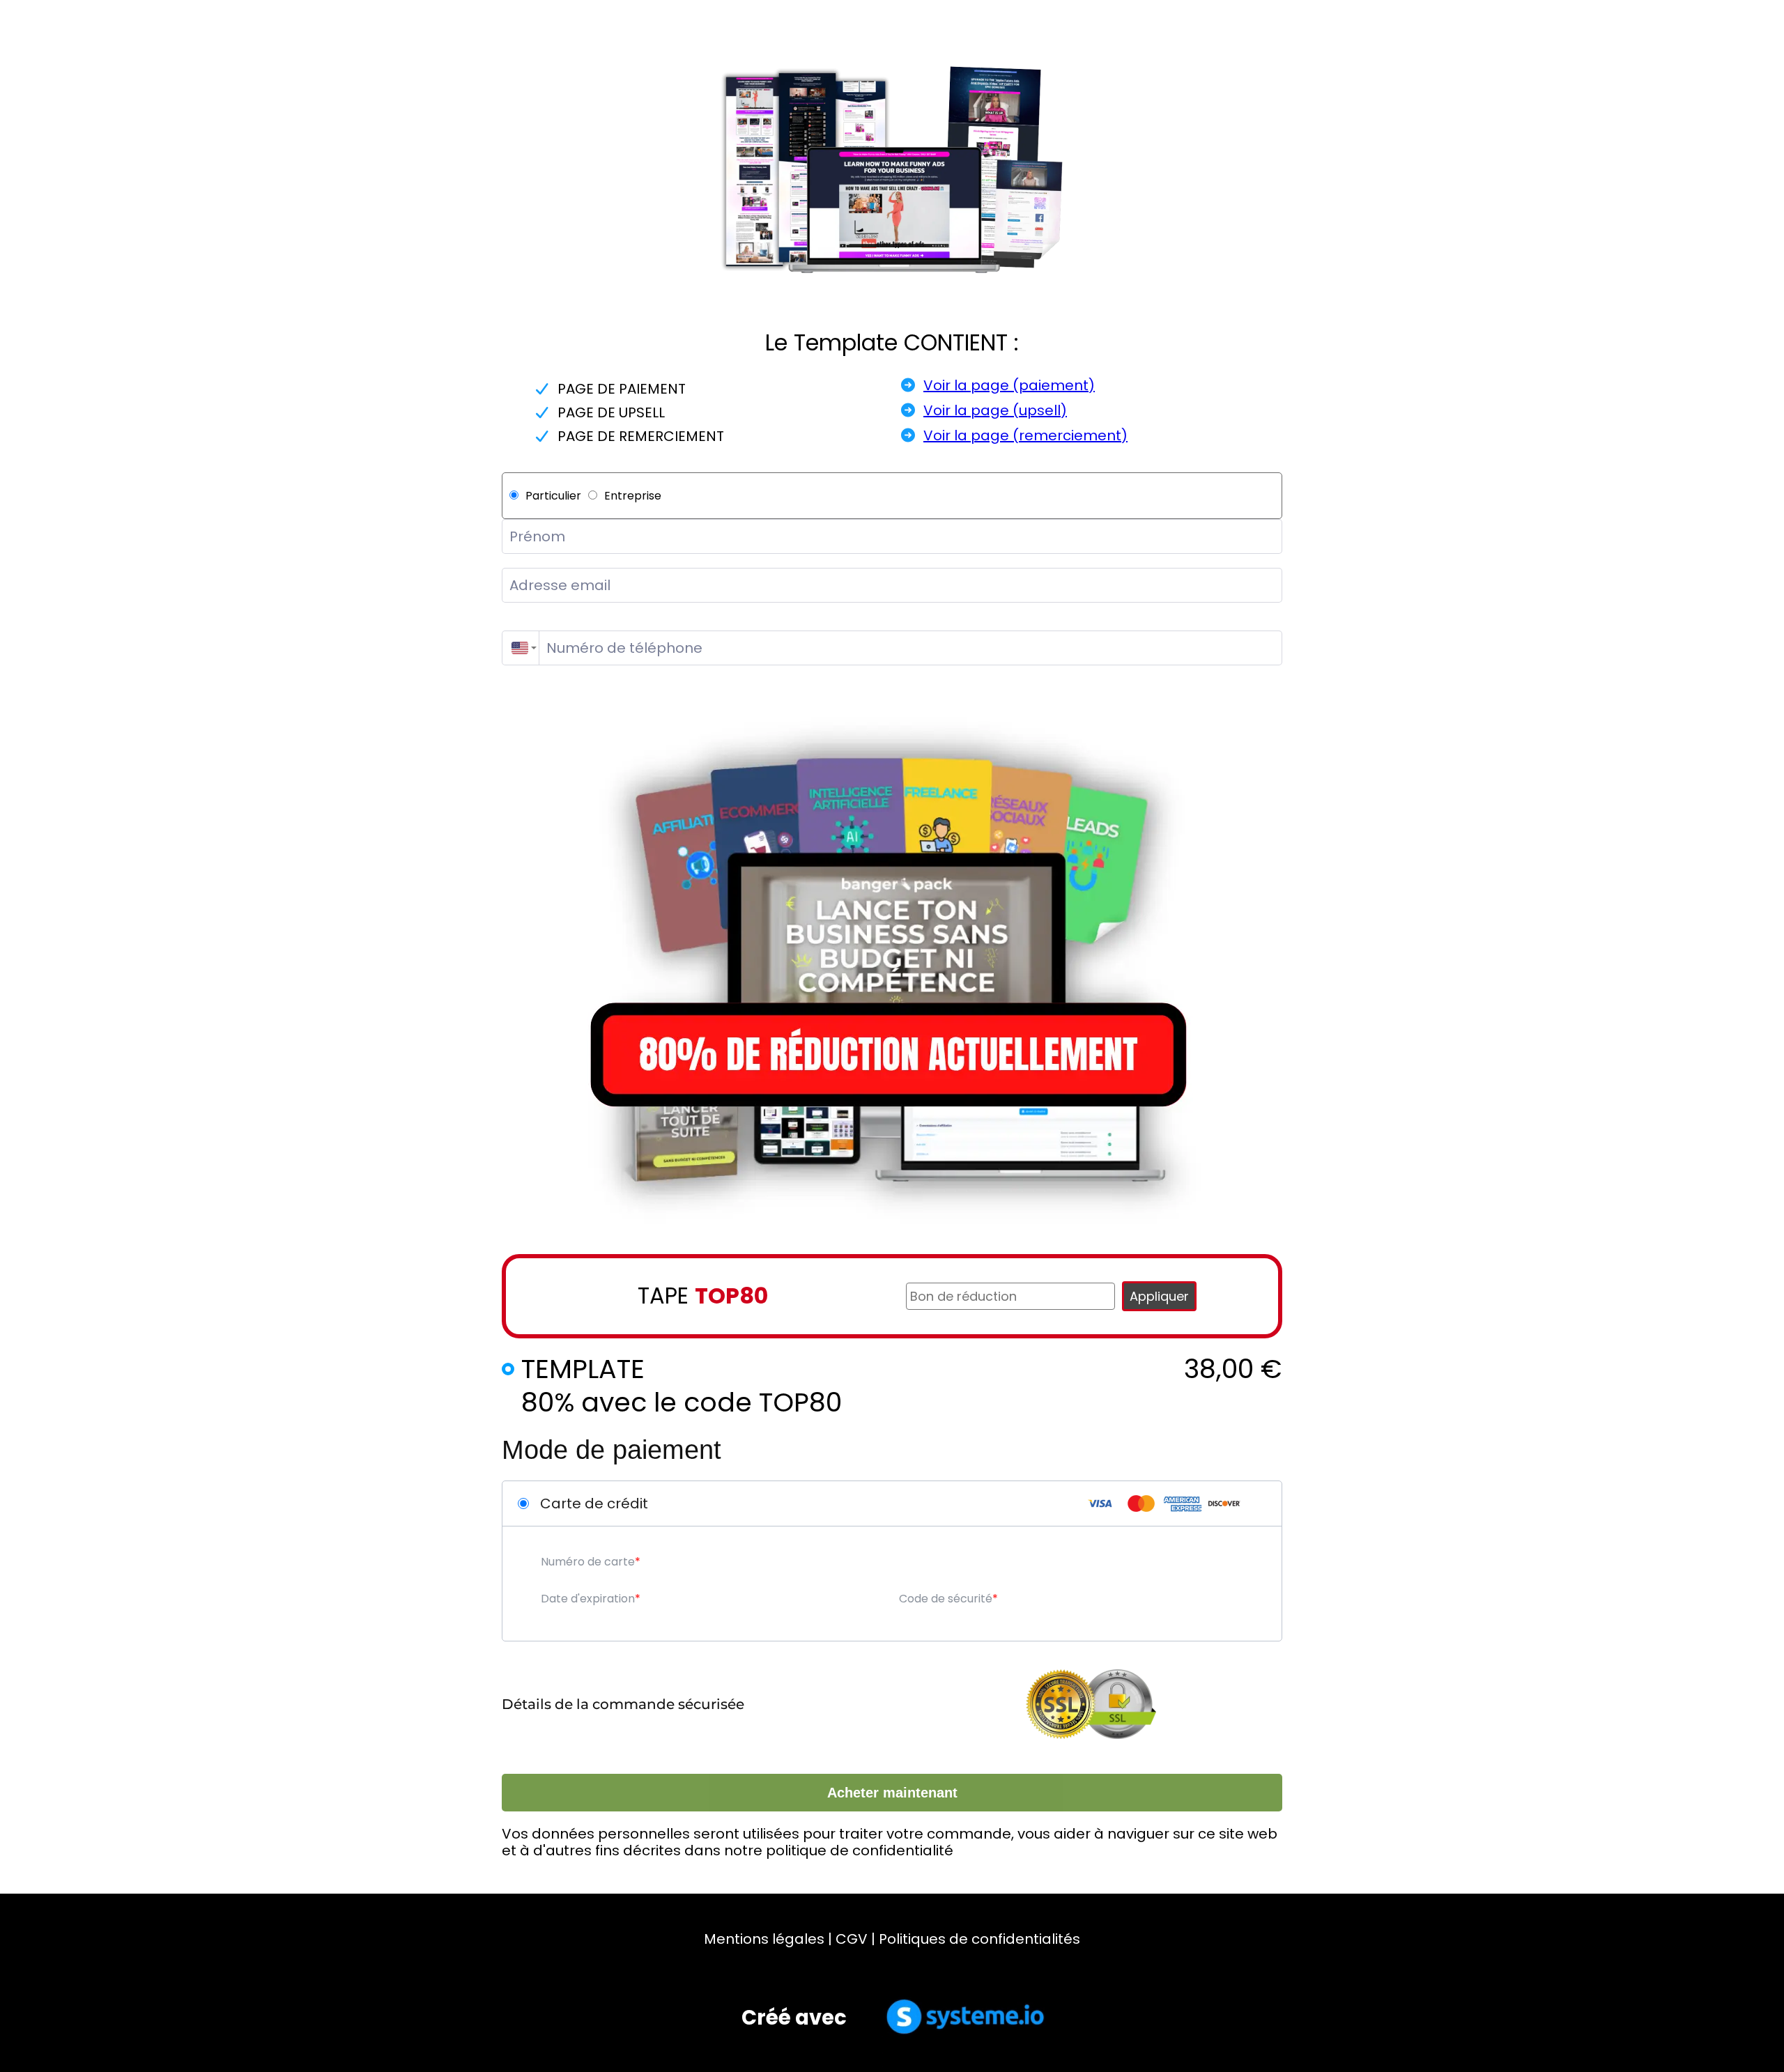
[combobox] (521, 648)
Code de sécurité (946, 1599)
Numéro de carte (588, 1562)
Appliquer (1159, 1296)
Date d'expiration (588, 1599)
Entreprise (633, 496)
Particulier (553, 496)
